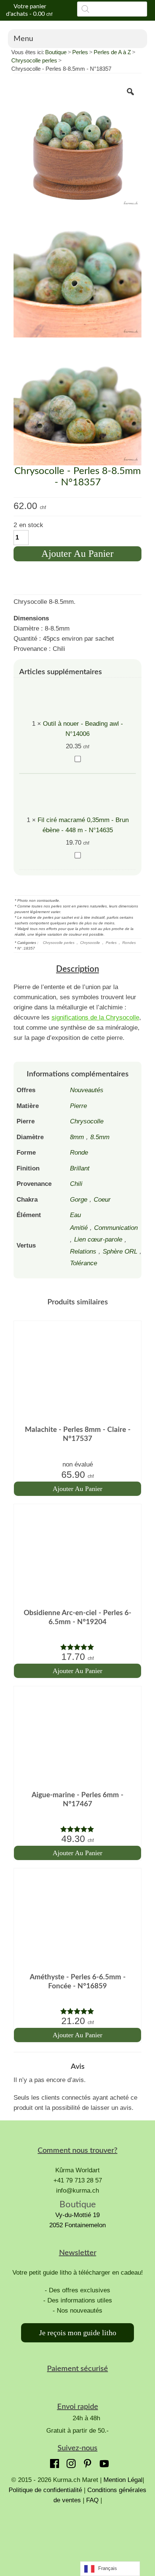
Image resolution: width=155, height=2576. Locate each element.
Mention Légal (123, 2480)
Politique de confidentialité (46, 2490)
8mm (77, 1137)
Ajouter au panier (77, 554)
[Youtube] (102, 2462)
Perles (80, 52)
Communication (116, 1228)
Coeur (102, 1200)
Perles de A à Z (112, 52)
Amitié (79, 1228)
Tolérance (84, 1263)
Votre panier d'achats (29, 10)
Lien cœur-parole (98, 1239)
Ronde (79, 1153)
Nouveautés (87, 1090)
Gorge (79, 1200)
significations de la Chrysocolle (95, 1017)
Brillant (80, 1168)
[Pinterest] (86, 2462)
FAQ (92, 2500)
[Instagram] (69, 2462)
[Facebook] (53, 2462)
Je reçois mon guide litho (78, 2333)
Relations (83, 1252)
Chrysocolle (90, 943)
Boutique (56, 52)
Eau (75, 1215)
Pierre (78, 1106)
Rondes (129, 943)
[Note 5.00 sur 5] (78, 1647)
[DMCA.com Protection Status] (77, 2533)
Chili (76, 1184)
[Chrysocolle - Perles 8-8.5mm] (78, 145)
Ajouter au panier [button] (77, 1489)
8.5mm (100, 1137)
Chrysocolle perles (34, 60)
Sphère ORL (120, 1252)
